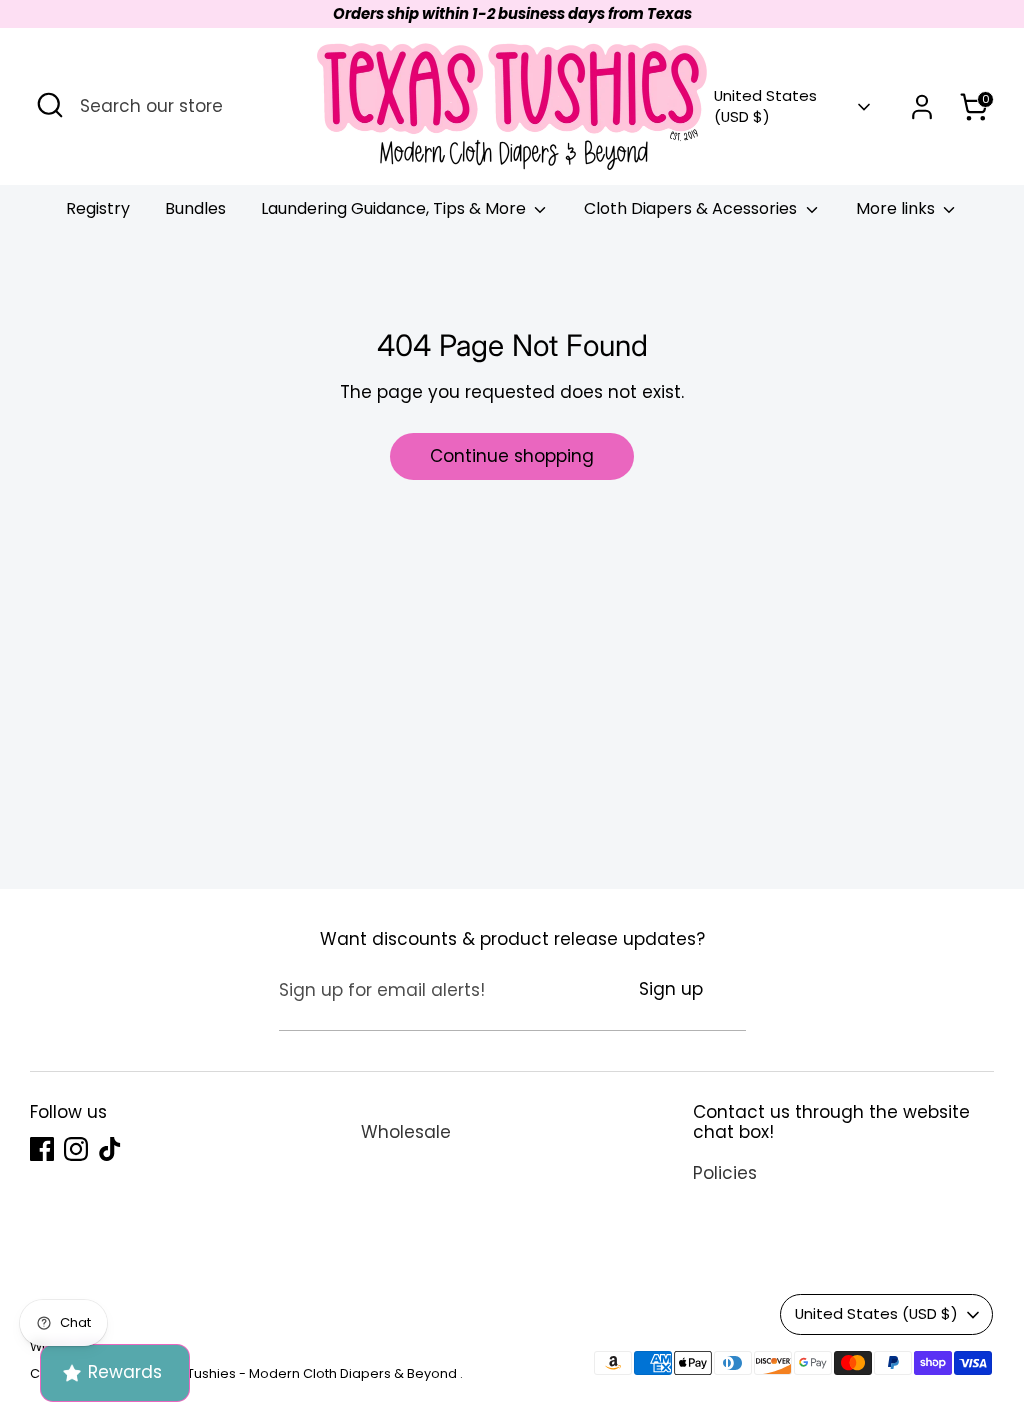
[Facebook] (42, 1149)
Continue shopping (512, 456)
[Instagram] (76, 1149)
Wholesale (406, 1132)
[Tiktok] (110, 1149)
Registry (98, 208)
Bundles (195, 208)
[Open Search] (50, 105)
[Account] (922, 107)
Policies (725, 1173)
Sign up (671, 989)
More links (897, 208)
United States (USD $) (765, 106)
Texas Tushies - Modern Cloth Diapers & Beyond (303, 1373)
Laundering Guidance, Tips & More (395, 208)
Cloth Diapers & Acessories (692, 208)
